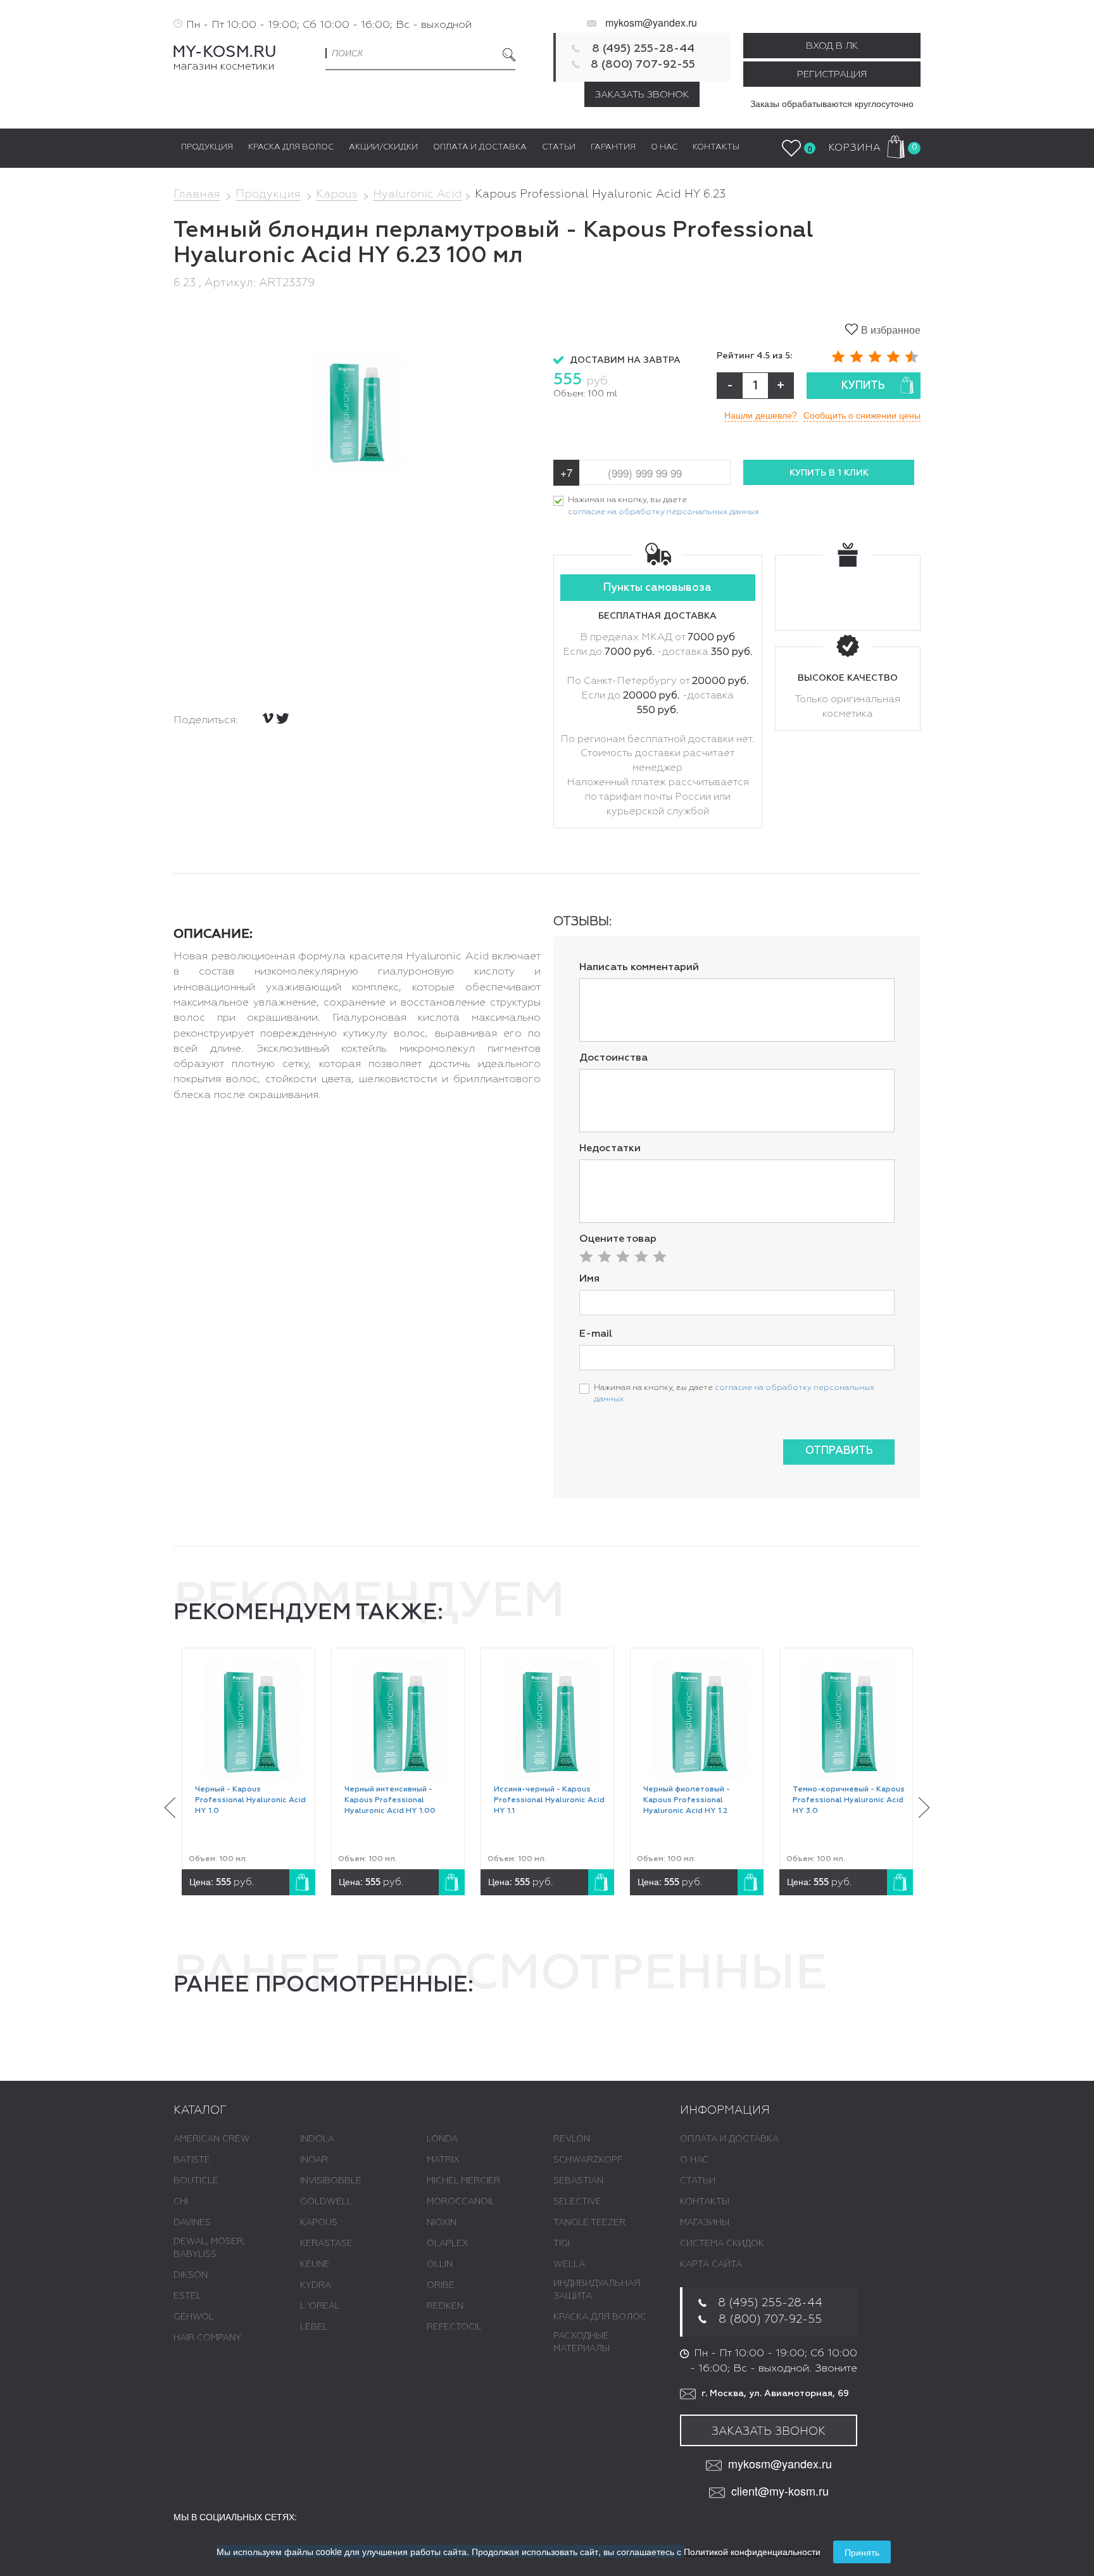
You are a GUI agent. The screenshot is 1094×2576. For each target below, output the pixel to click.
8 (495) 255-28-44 (643, 49)
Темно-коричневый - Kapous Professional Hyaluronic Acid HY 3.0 (849, 1800)
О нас (694, 2160)
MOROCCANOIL (461, 2202)
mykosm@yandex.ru (651, 22)
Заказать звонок (642, 95)
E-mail (596, 1334)
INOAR (314, 2160)
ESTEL (187, 2296)
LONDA (442, 2139)
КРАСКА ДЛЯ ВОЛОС (600, 2317)
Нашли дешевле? (761, 415)
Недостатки (610, 1149)
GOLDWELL (326, 2202)
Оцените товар (618, 1239)
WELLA (569, 2264)
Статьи (698, 2181)
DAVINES (192, 2223)
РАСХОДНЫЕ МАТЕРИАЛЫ (582, 2342)
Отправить (839, 1451)
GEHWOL (194, 2317)
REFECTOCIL (454, 2327)
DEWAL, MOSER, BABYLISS (209, 2248)
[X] (283, 718)
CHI (181, 2202)
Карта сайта (711, 2264)
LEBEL (314, 2327)
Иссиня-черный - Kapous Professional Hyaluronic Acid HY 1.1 (549, 1800)
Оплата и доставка (729, 2139)
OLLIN (440, 2264)
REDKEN (445, 2306)
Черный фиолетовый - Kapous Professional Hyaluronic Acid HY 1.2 (687, 1800)
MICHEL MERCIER (463, 2181)
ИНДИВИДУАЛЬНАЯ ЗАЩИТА (597, 2290)
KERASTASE (326, 2244)
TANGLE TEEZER (589, 2223)
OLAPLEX (448, 2244)
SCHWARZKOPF (588, 2160)
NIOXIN (442, 2223)
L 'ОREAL (320, 2306)
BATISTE (192, 2160)
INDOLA (317, 2139)
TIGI (562, 2244)
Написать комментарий (639, 968)
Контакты (705, 2202)
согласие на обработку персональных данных (663, 512)
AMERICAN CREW (212, 2139)
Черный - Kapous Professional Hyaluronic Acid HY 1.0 (250, 1800)
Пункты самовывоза (657, 588)
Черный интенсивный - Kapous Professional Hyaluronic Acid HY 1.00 (390, 1800)
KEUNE (315, 2264)
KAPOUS (319, 2223)
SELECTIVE (577, 2202)
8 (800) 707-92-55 (643, 65)
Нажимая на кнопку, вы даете (663, 506)
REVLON (572, 2139)
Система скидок (722, 2244)
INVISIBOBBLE (331, 2181)
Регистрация (832, 74)
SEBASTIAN (578, 2181)
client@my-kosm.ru (780, 2491)
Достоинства (613, 1058)
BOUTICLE (196, 2181)
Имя (589, 1279)
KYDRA (316, 2285)
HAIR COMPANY (207, 2338)
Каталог (200, 2111)
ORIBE (441, 2285)
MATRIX (443, 2160)
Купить (863, 386)
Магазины (705, 2223)
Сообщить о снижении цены (862, 415)
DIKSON (191, 2275)
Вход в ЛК (832, 46)
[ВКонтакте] (268, 718)
